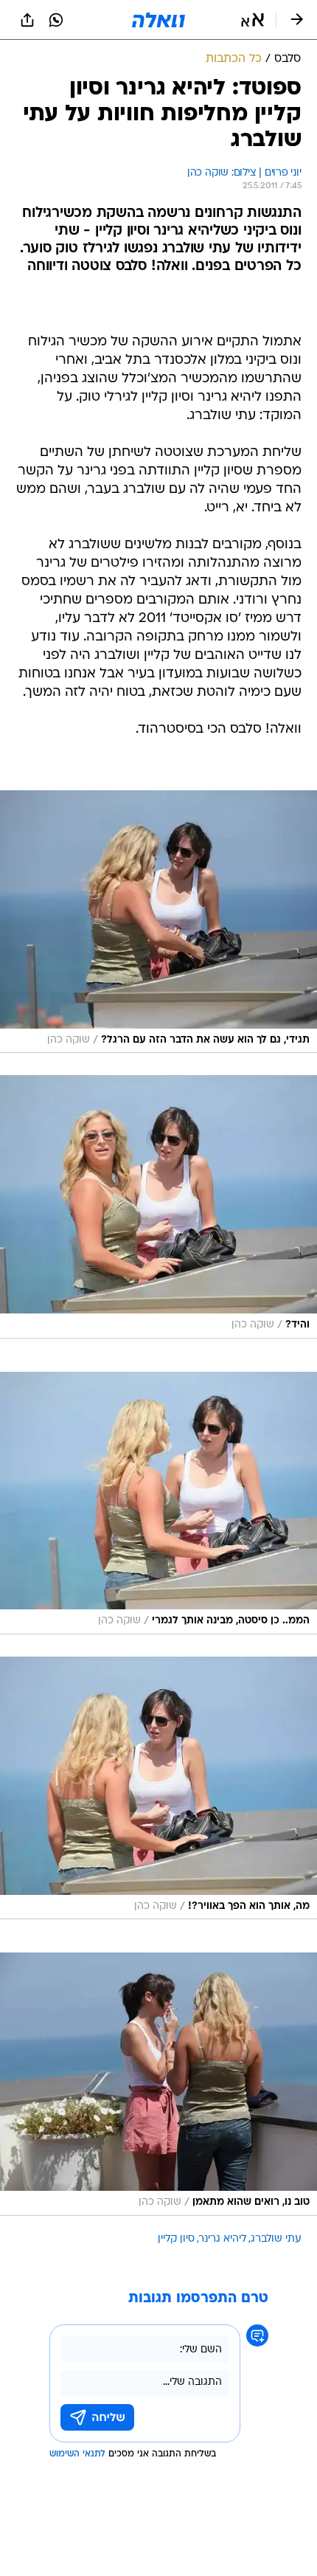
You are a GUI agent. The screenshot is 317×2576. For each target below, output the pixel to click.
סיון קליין (176, 2239)
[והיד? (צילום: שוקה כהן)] (158, 1206)
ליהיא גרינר (223, 2239)
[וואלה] (158, 20)
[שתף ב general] (27, 20)
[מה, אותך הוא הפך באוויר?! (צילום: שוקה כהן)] (158, 1788)
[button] (252, 20)
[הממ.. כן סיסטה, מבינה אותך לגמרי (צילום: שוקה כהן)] (158, 1503)
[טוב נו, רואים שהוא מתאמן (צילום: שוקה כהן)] (158, 2084)
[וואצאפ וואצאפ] (56, 20)
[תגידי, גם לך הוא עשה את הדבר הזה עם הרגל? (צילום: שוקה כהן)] (158, 922)
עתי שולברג (276, 2239)
